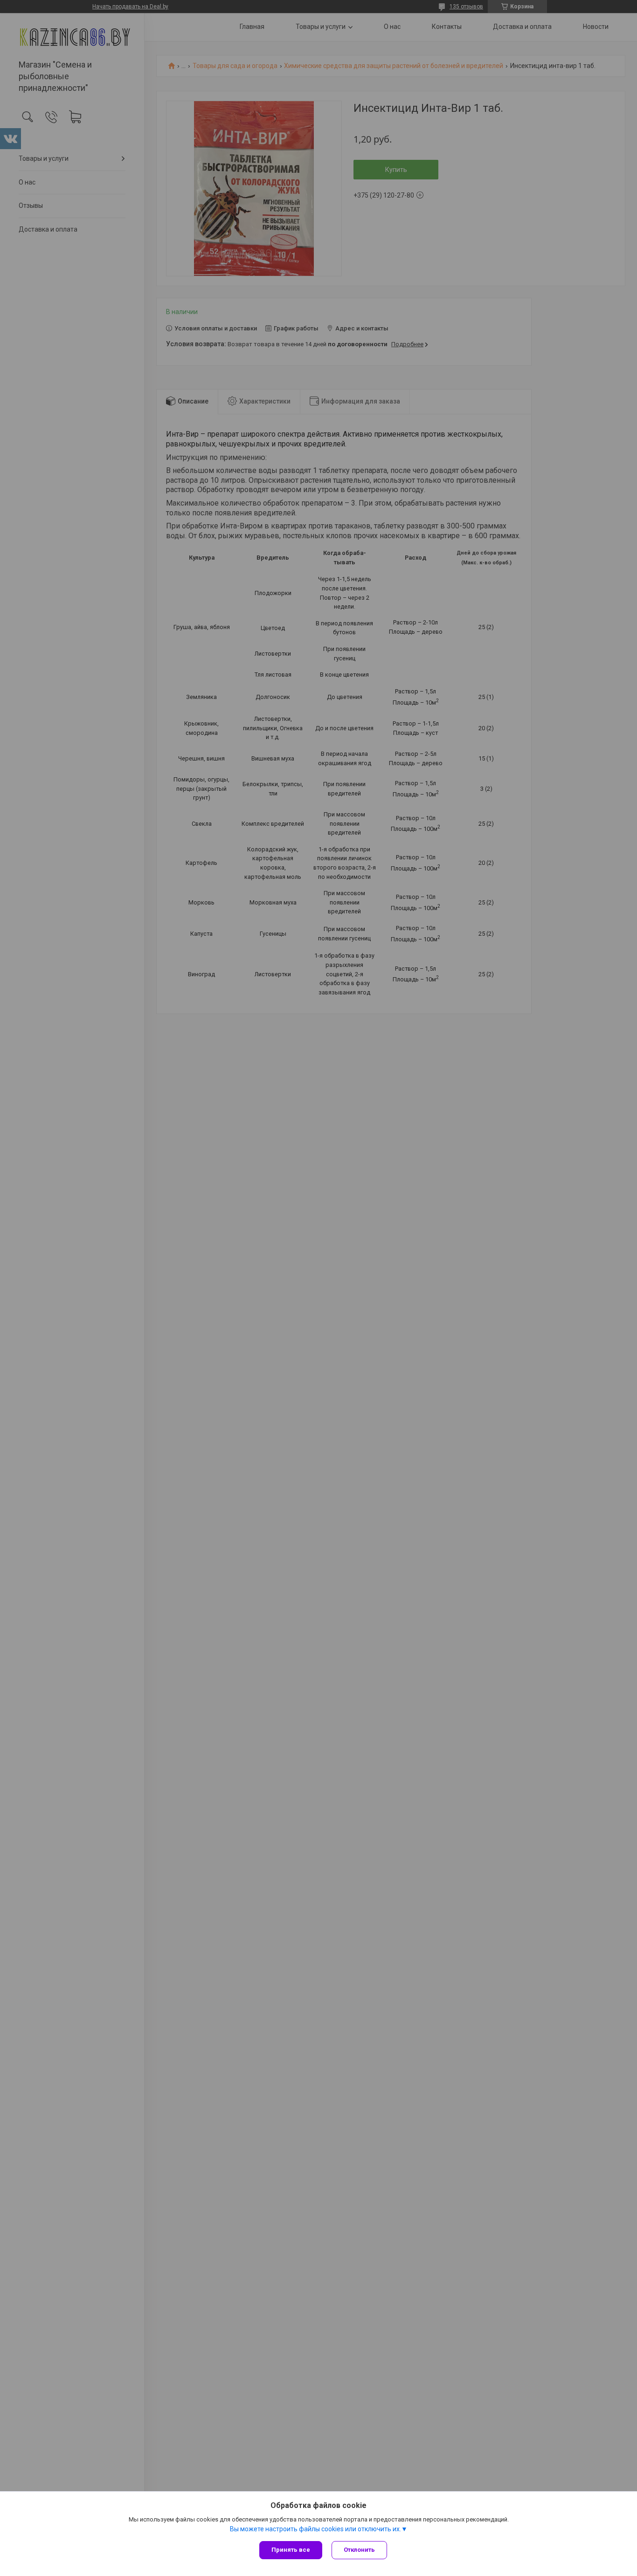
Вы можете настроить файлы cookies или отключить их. (315, 2529)
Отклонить (359, 2550)
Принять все (291, 2550)
